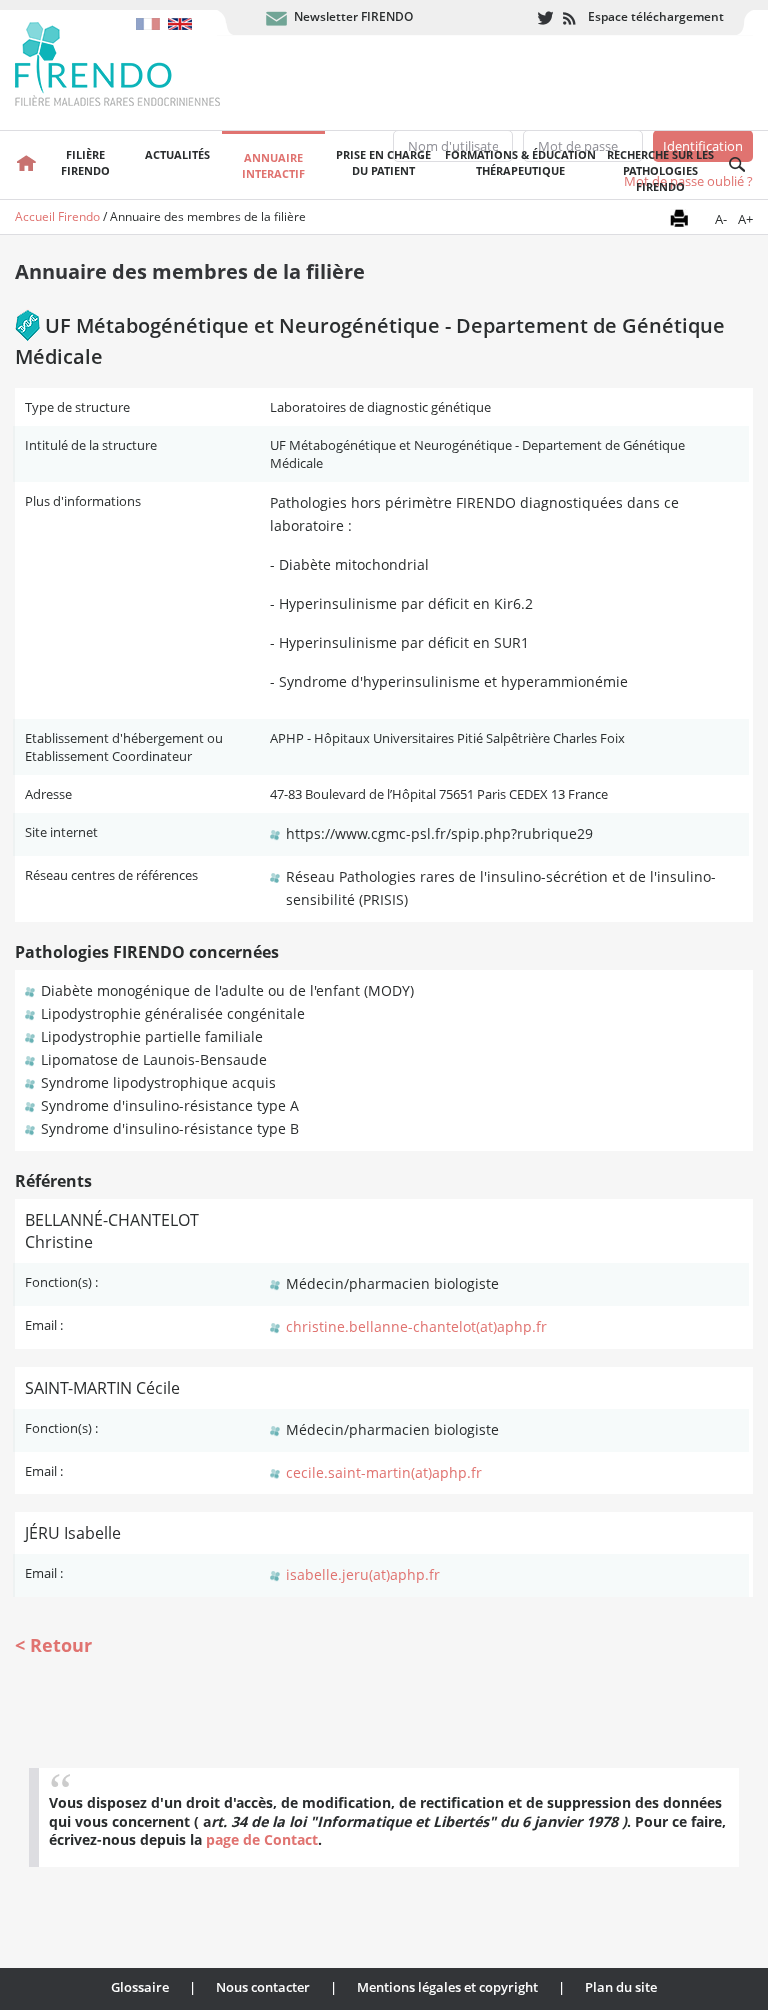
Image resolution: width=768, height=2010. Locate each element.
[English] (182, 13)
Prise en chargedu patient (383, 162)
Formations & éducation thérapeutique (520, 162)
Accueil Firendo (57, 216)
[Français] (152, 13)
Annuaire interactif (273, 165)
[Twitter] (545, 18)
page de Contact (262, 1839)
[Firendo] (136, 62)
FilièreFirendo (85, 162)
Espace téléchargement (656, 16)
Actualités (177, 154)
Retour (61, 1645)
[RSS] (570, 18)
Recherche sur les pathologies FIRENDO (660, 170)
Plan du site (621, 1987)
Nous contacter (263, 1987)
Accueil (26, 165)
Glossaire (140, 1987)
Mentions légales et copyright (447, 1987)
